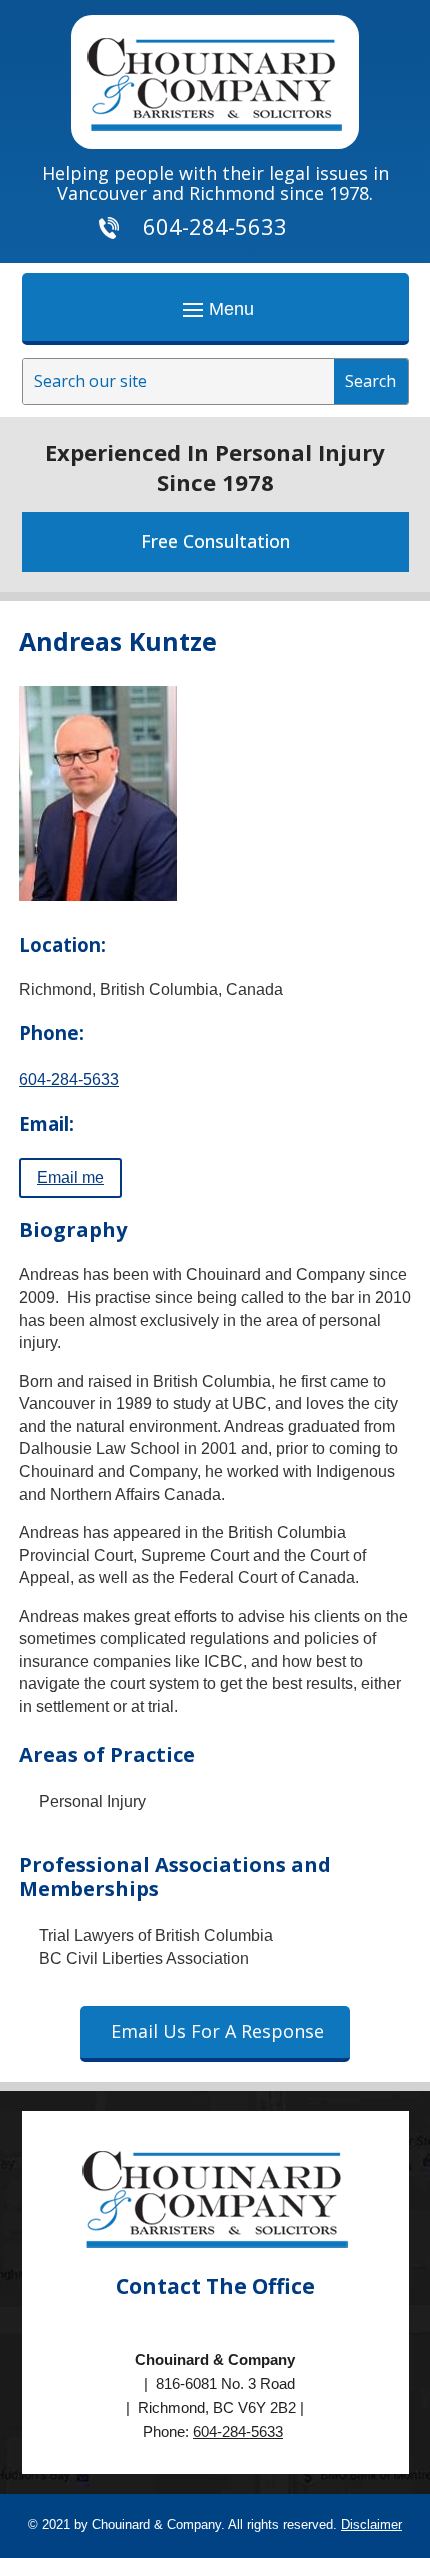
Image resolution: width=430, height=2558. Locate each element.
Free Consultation (215, 541)
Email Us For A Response (217, 2031)
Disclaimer (371, 2524)
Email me (70, 1177)
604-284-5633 (69, 1079)
